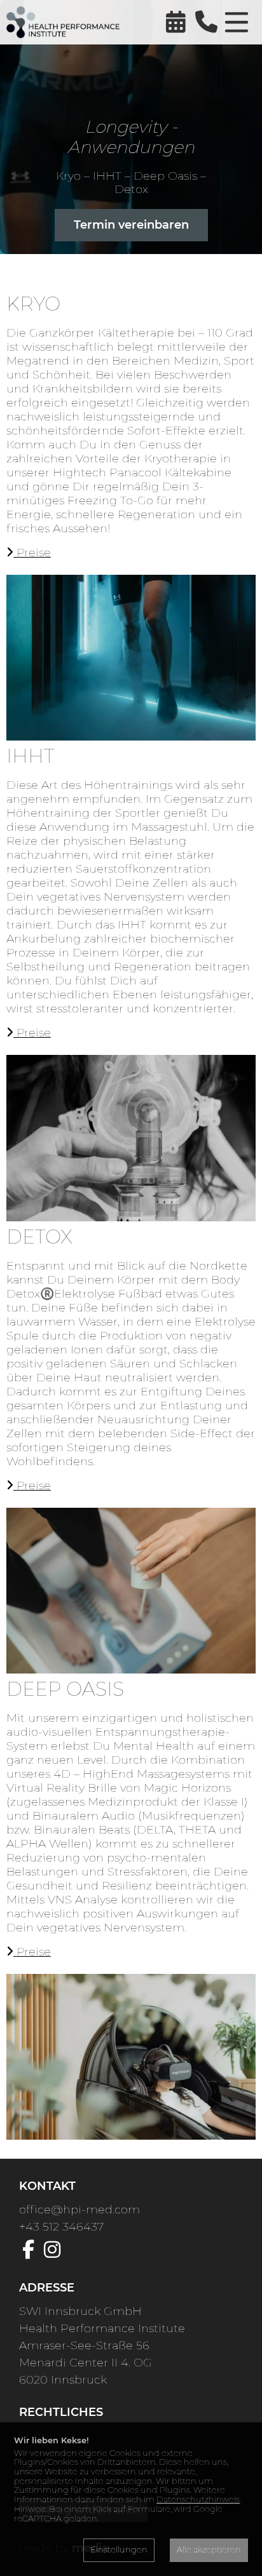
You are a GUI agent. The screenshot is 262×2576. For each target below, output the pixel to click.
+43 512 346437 (61, 2227)
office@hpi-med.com (79, 2210)
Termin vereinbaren (131, 225)
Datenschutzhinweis (198, 2499)
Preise (32, 553)
